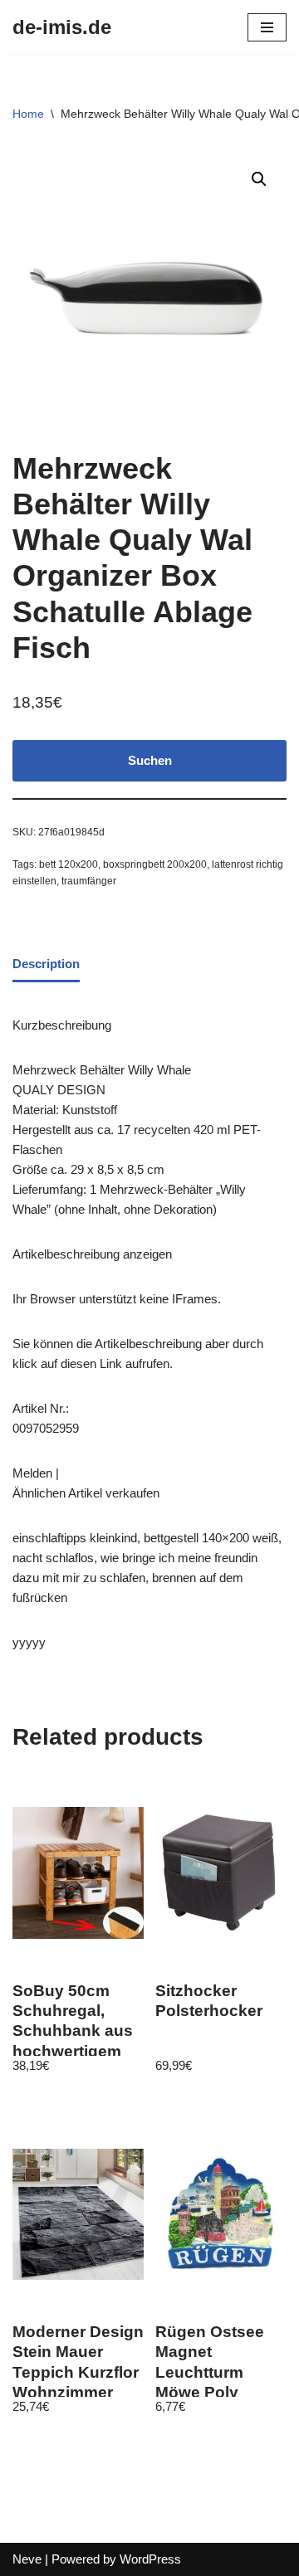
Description (46, 964)
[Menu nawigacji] (267, 27)
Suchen (150, 760)
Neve (27, 2559)
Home (28, 114)
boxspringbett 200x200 (155, 864)
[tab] (46, 965)
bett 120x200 (69, 864)
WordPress (150, 2559)
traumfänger (89, 881)
